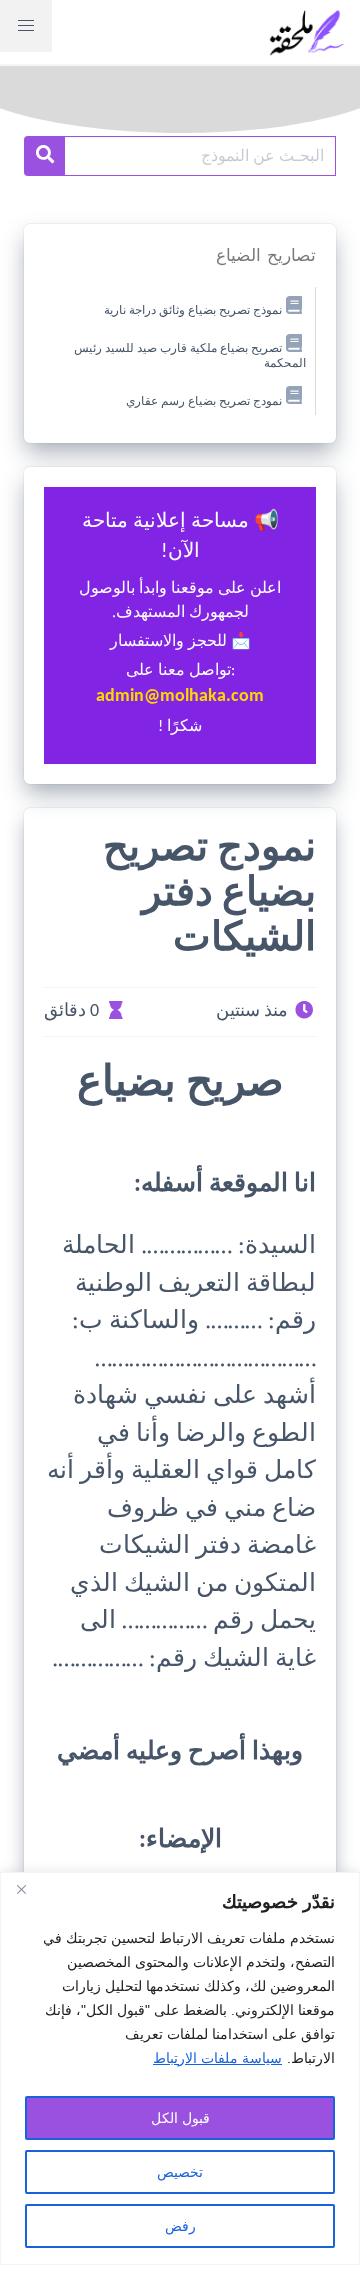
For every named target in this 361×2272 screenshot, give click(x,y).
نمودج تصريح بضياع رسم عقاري (204, 401)
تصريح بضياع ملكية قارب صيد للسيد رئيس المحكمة (190, 356)
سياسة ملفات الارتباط (217, 2058)
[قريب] (21, 1889)
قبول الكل (180, 2118)
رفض (180, 2226)
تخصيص (180, 2172)
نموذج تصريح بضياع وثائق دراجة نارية (193, 311)
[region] (180, 2068)
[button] (26, 26)
